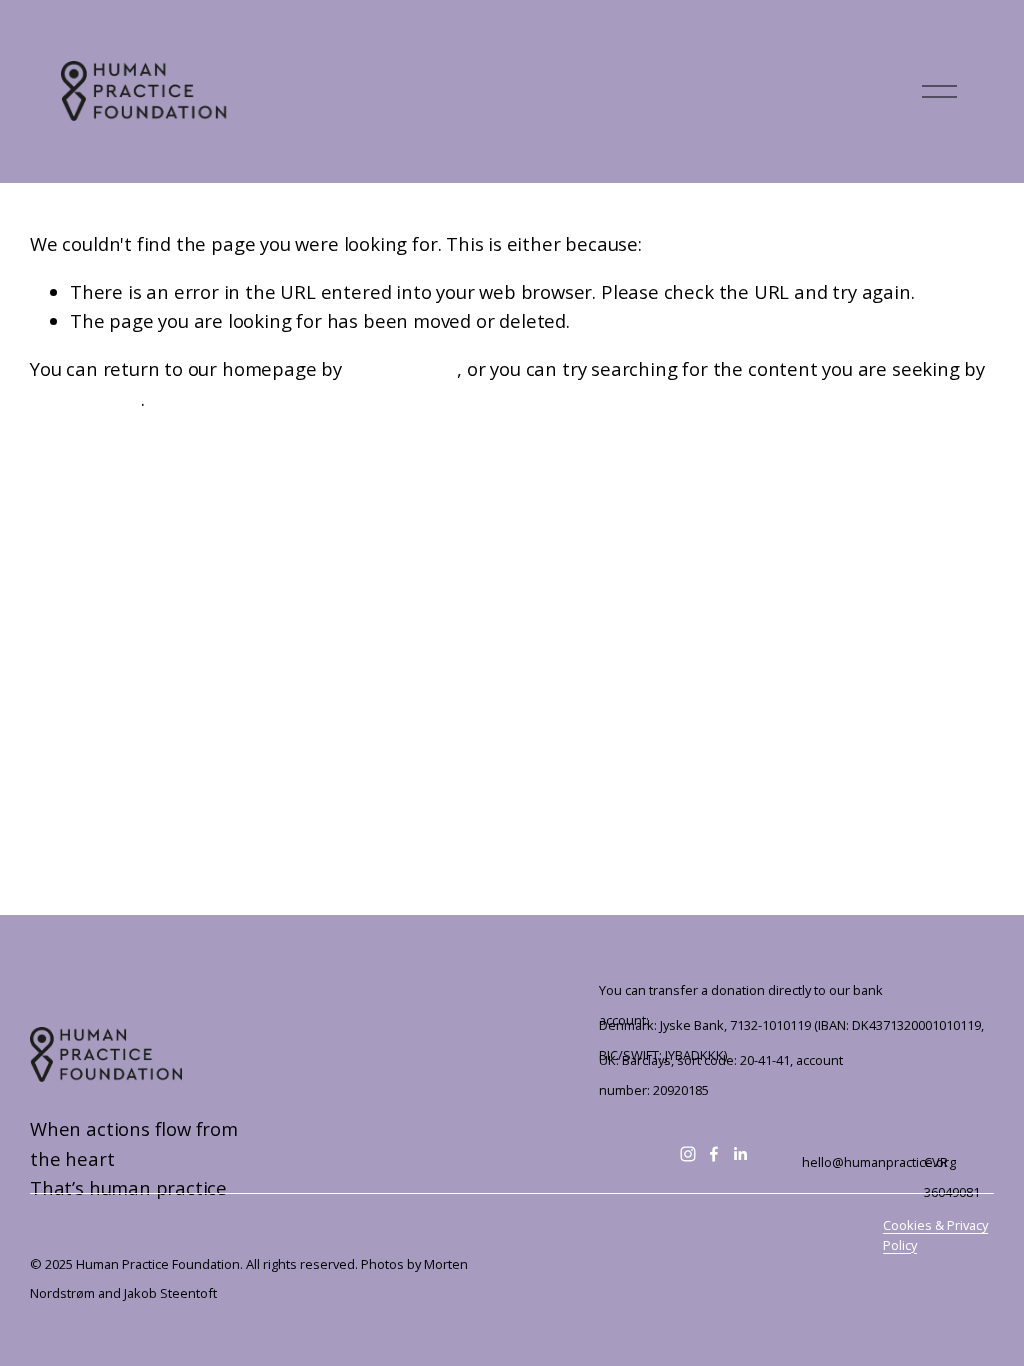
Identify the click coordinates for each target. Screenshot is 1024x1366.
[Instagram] (688, 1154)
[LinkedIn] (740, 1154)
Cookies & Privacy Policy (935, 1234)
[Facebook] (714, 1154)
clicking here (402, 368)
